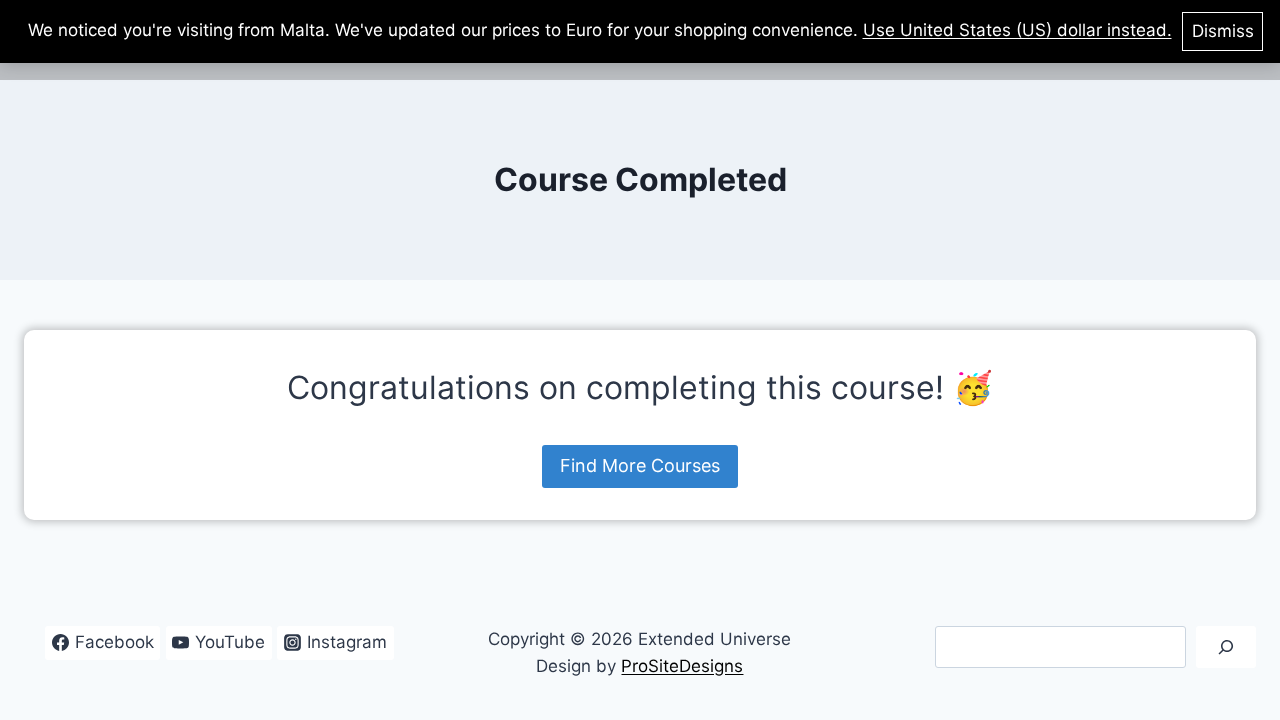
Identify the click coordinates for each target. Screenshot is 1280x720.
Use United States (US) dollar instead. (1017, 30)
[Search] (1226, 647)
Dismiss (1223, 31)
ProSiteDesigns (682, 666)
